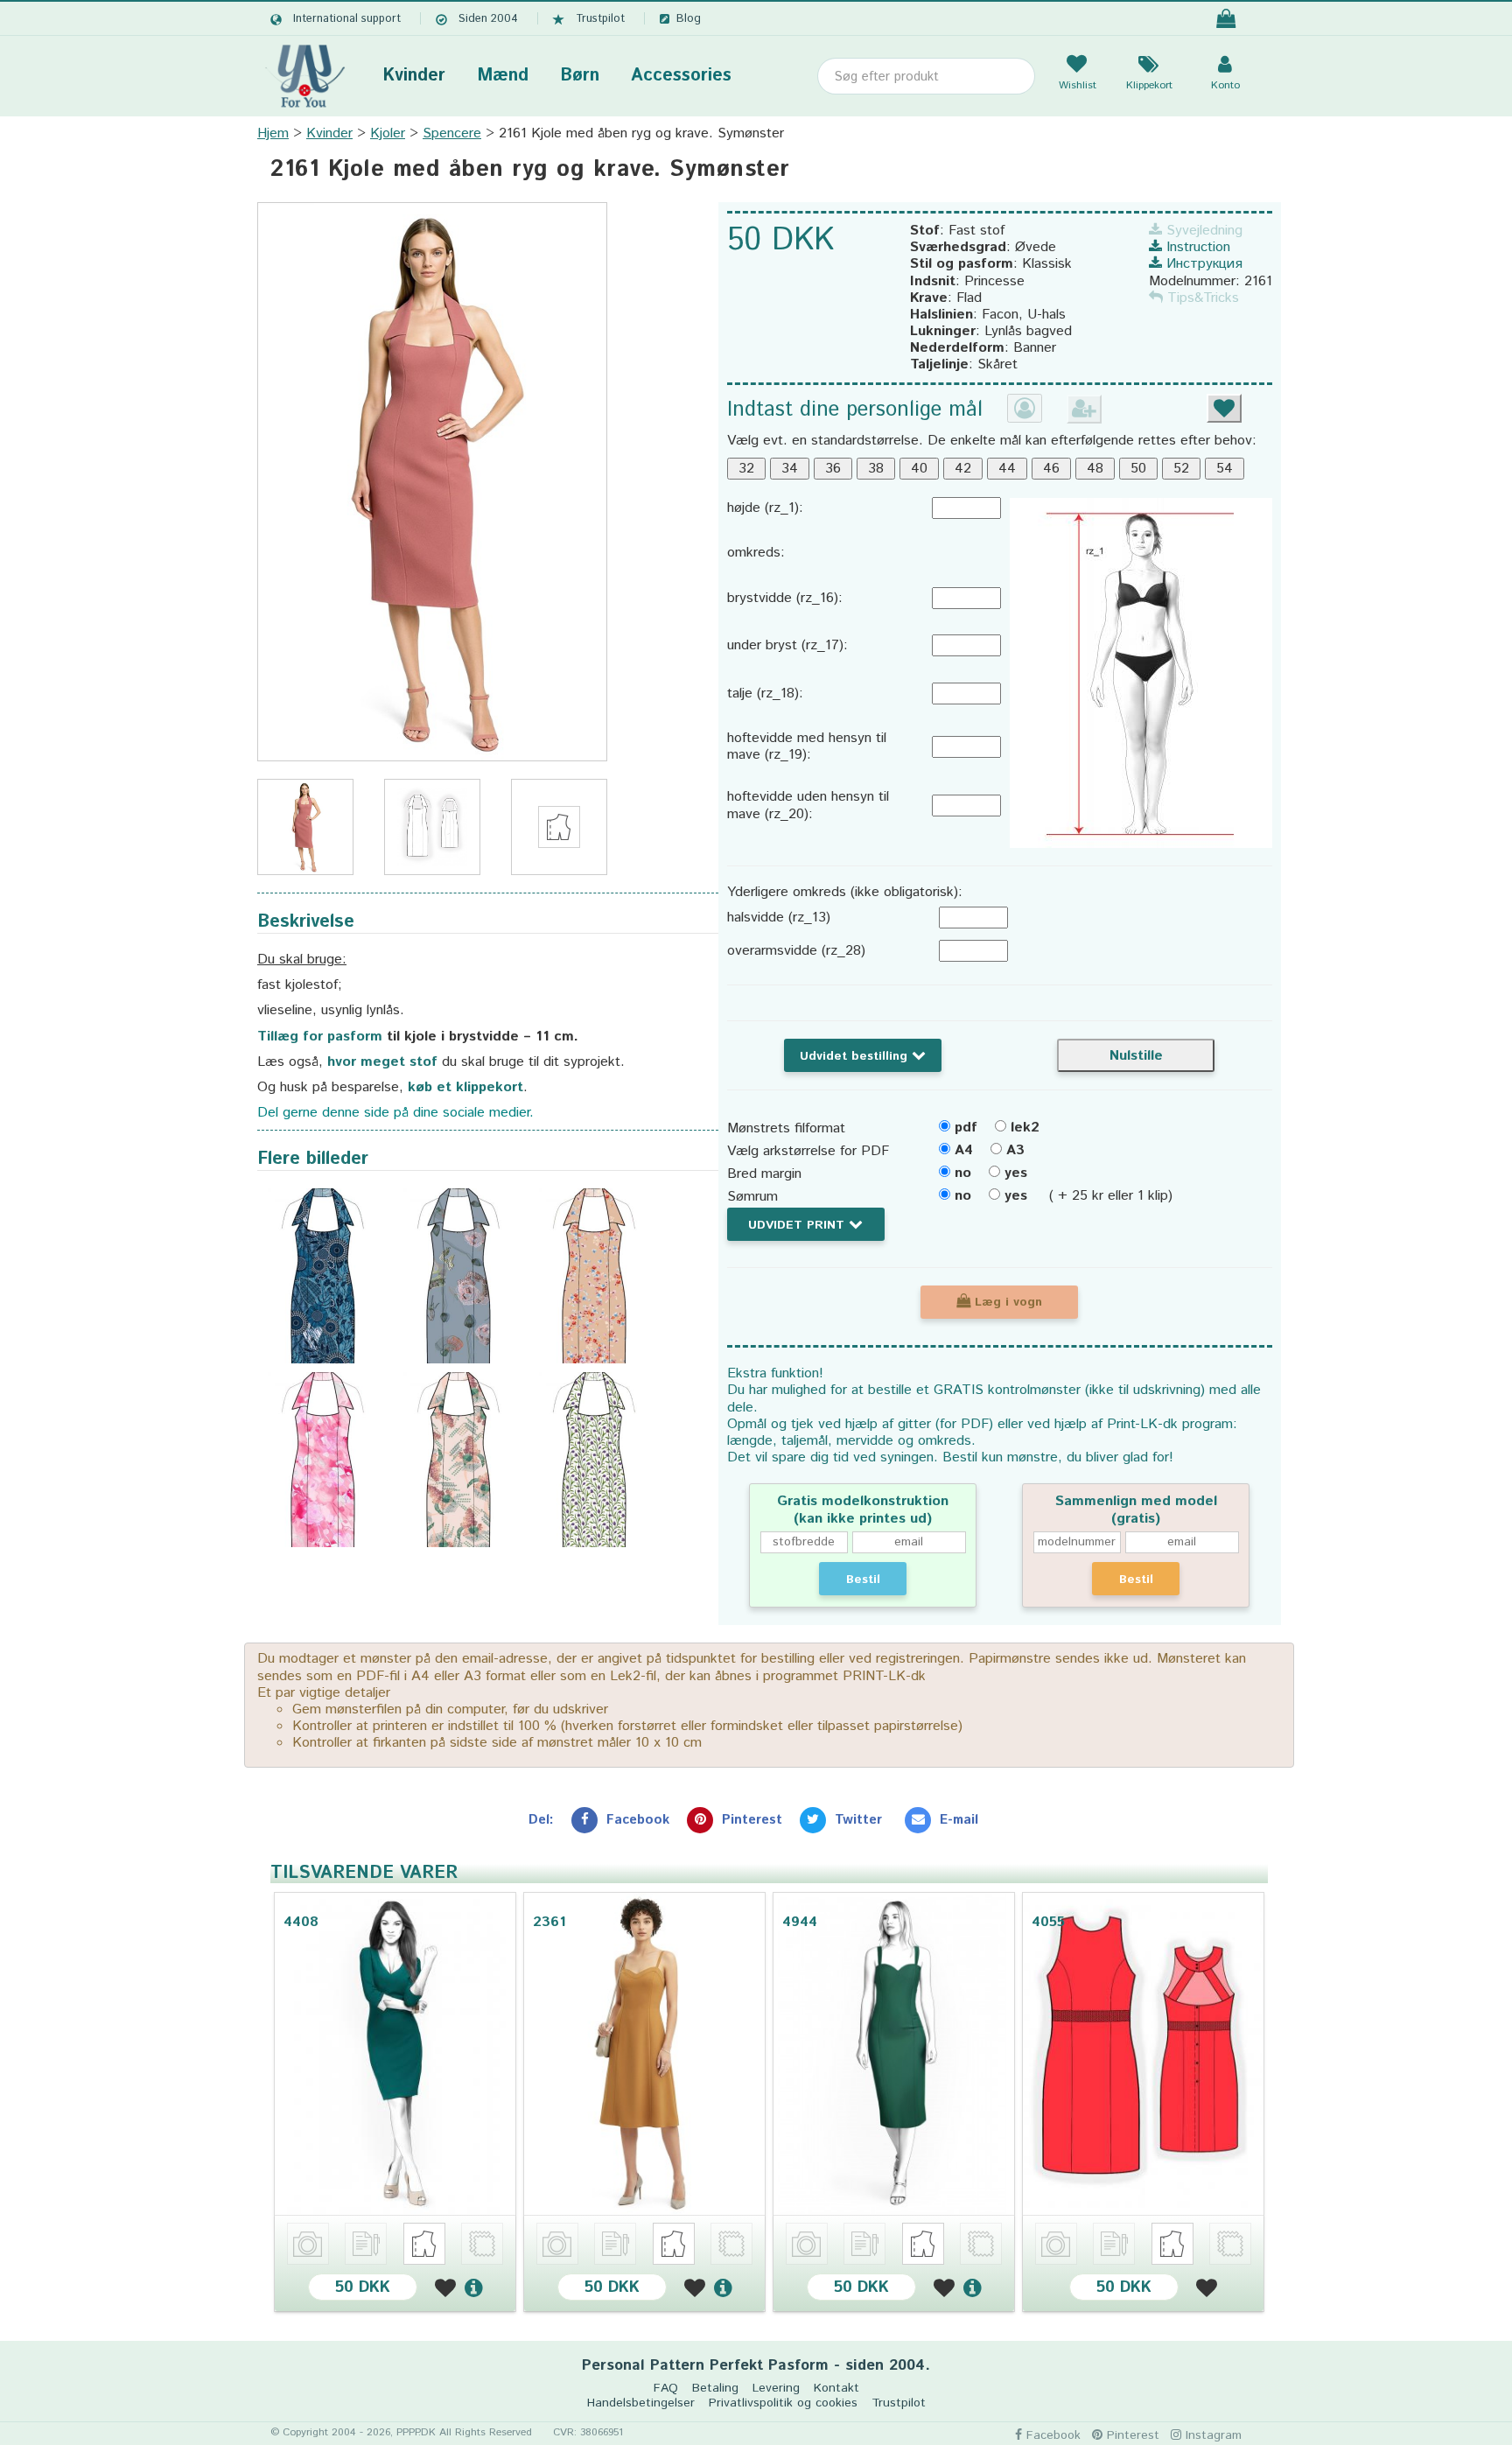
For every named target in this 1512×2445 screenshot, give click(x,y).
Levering (776, 2389)
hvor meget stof (382, 1062)
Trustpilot (600, 19)
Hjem (273, 133)
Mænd (503, 76)
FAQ (666, 2389)
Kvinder (414, 76)
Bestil (863, 1580)
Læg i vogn (1006, 1302)
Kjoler (388, 133)
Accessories (681, 76)
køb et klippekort (465, 1087)
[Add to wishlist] (448, 2287)
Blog (689, 19)
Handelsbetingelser (641, 2403)
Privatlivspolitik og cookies (783, 2403)
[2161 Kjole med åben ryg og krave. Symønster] (432, 482)
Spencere (452, 133)
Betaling (715, 2389)
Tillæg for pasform (320, 1037)
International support (347, 19)
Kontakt (836, 2389)
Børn (580, 76)
